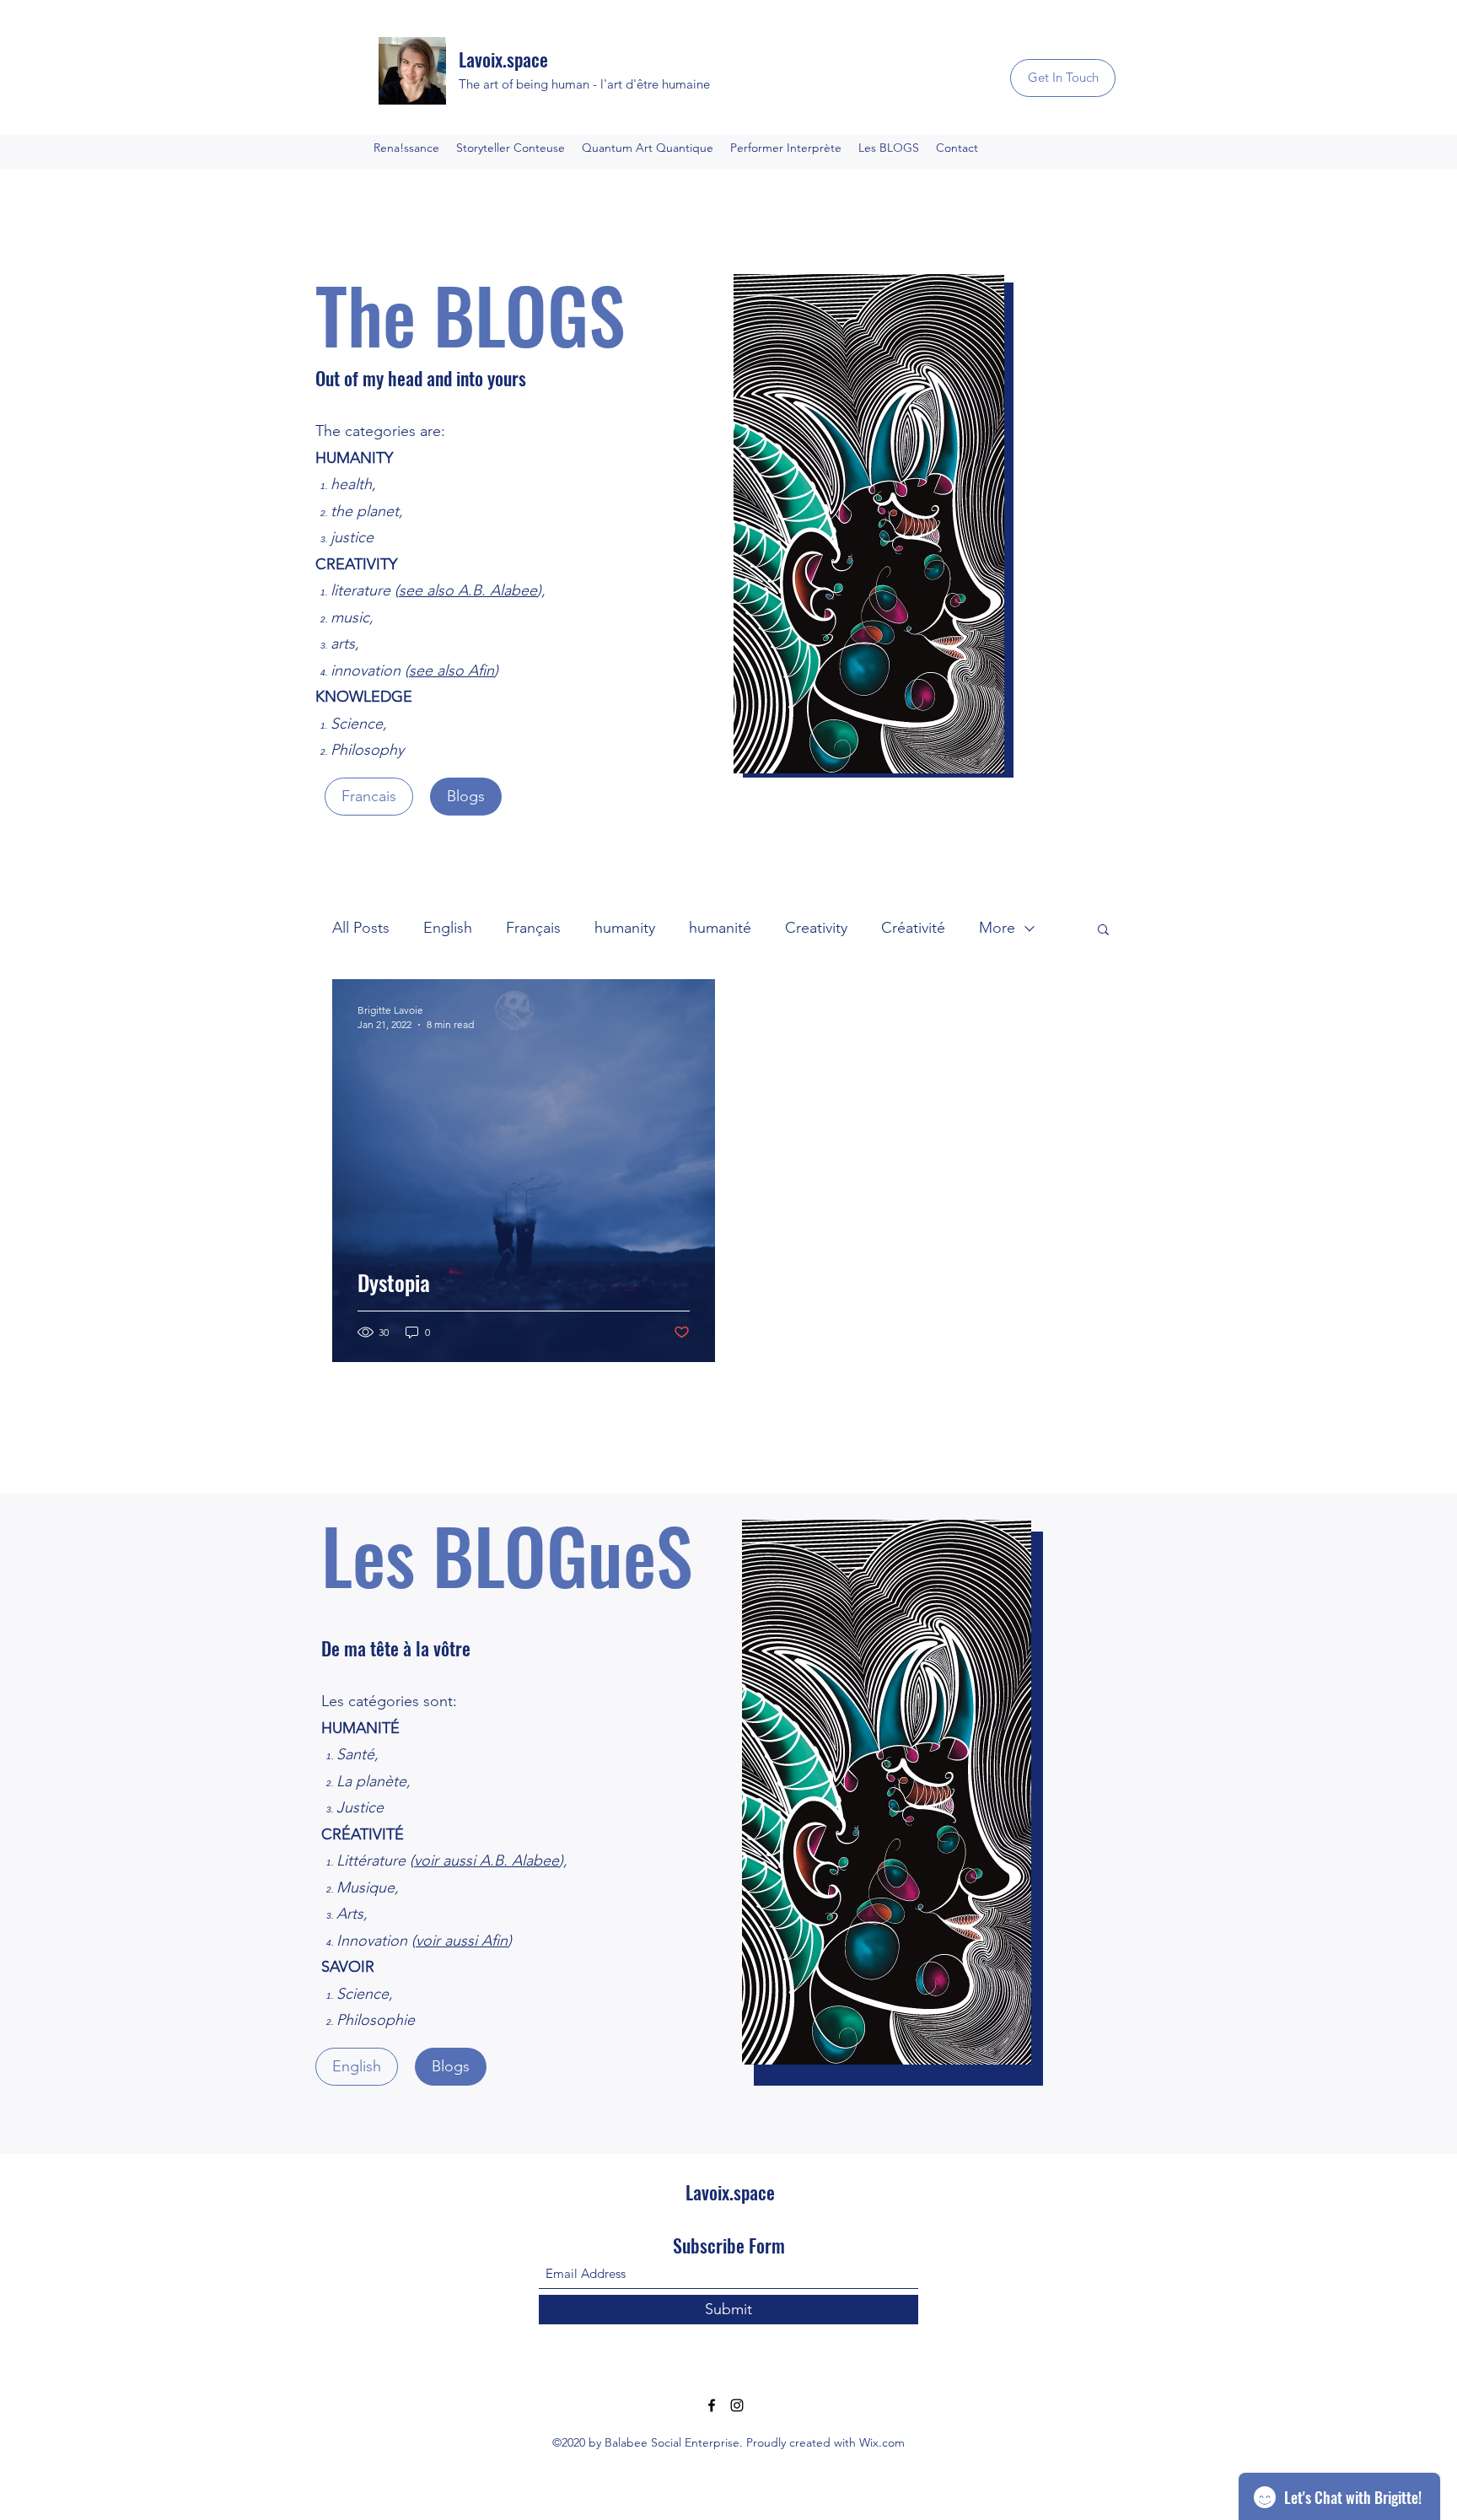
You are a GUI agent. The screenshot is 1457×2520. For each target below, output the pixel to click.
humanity (625, 928)
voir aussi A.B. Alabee (487, 1860)
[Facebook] (712, 2405)
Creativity (816, 928)
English (448, 928)
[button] (1103, 931)
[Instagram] (737, 2405)
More (997, 928)
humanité (720, 928)
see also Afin (452, 670)
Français (533, 928)
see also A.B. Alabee (468, 590)
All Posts (361, 928)
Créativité (913, 928)
